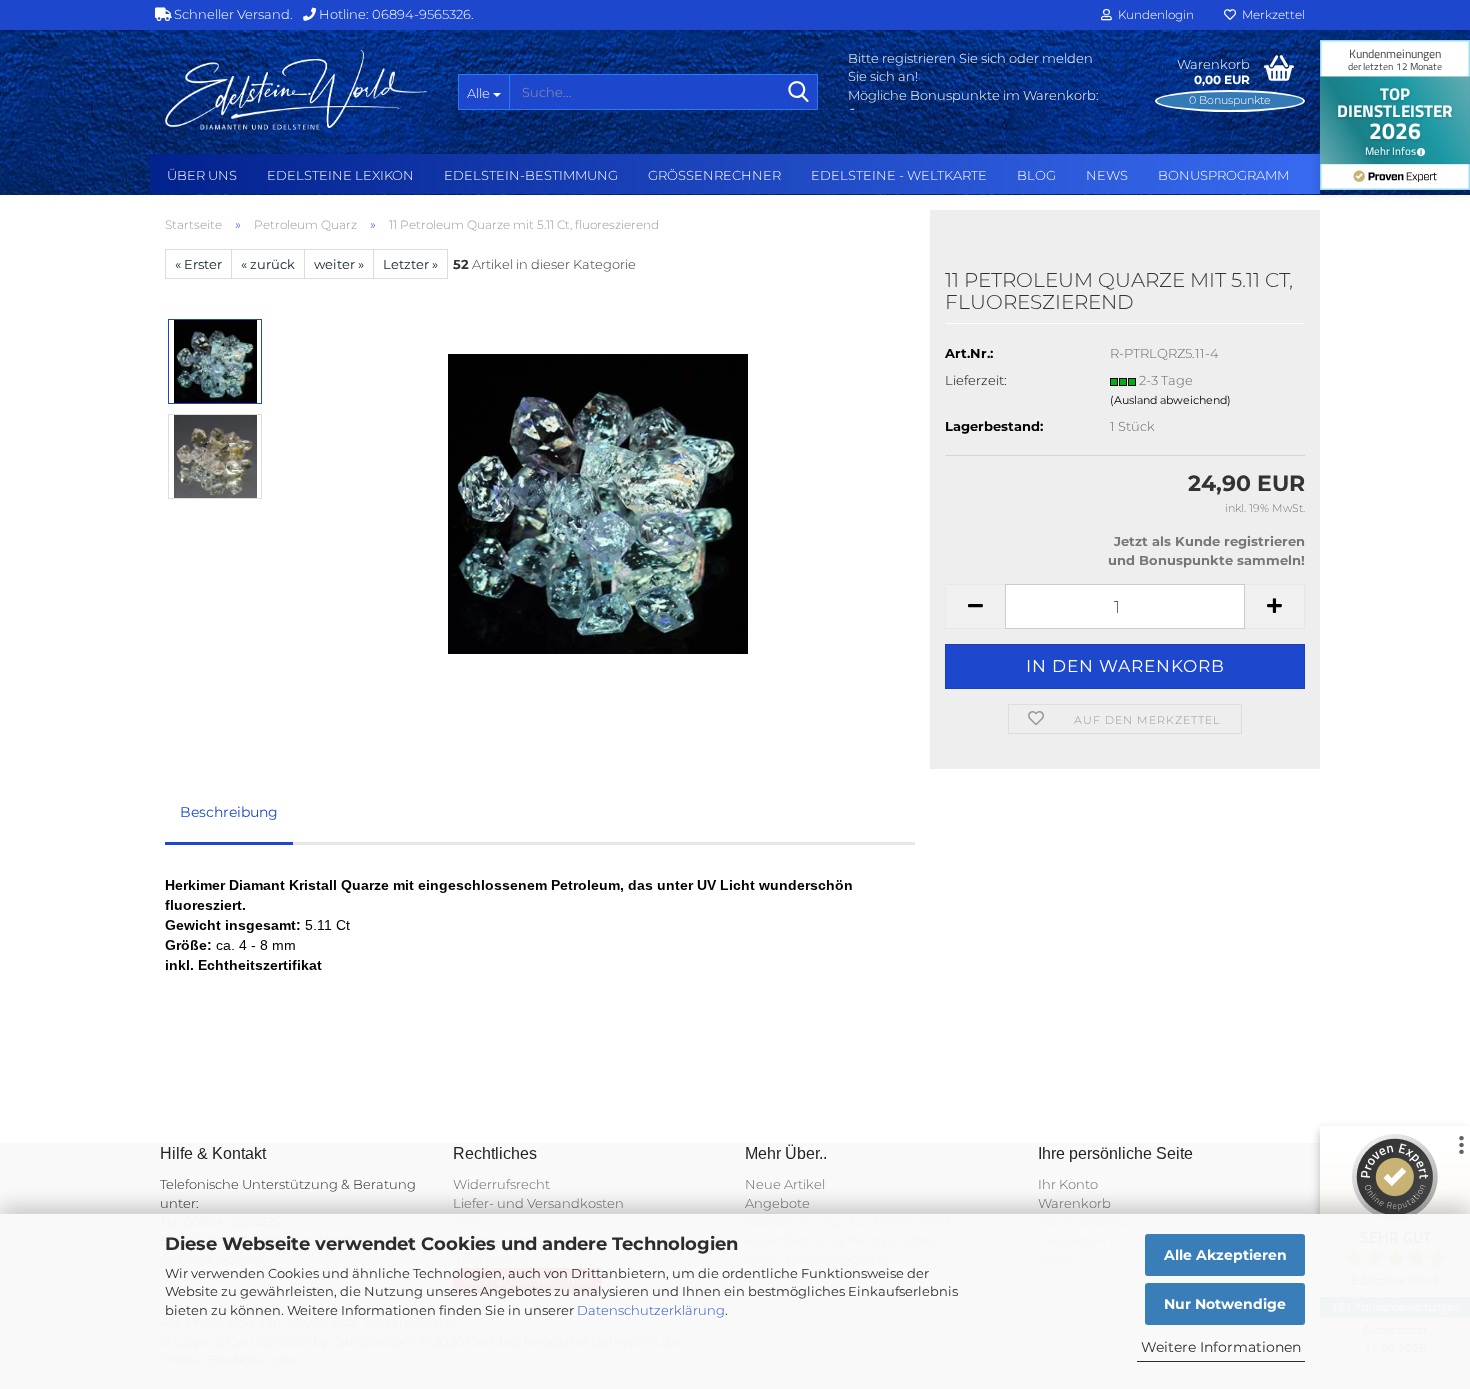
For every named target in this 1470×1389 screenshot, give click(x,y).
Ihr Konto (1068, 1184)
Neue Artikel (785, 1184)
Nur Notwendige (1225, 1304)
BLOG (1036, 175)
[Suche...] (799, 93)
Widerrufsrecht (501, 1184)
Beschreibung (229, 812)
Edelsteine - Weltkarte (899, 175)
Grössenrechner (714, 175)
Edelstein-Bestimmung (531, 175)
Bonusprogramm (1223, 175)
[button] (975, 606)
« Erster (198, 264)
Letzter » (410, 264)
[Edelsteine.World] (296, 90)
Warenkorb (1074, 1203)
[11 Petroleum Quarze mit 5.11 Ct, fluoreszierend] (598, 503)
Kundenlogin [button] (1153, 14)
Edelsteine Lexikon (340, 175)
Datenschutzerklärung (651, 1310)
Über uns (202, 175)
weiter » (339, 264)
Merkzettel (1270, 14)
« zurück (268, 264)
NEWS (1107, 175)
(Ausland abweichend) (1170, 400)
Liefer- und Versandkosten (538, 1203)
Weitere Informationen (1221, 1347)
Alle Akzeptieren (1225, 1255)
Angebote (777, 1203)
